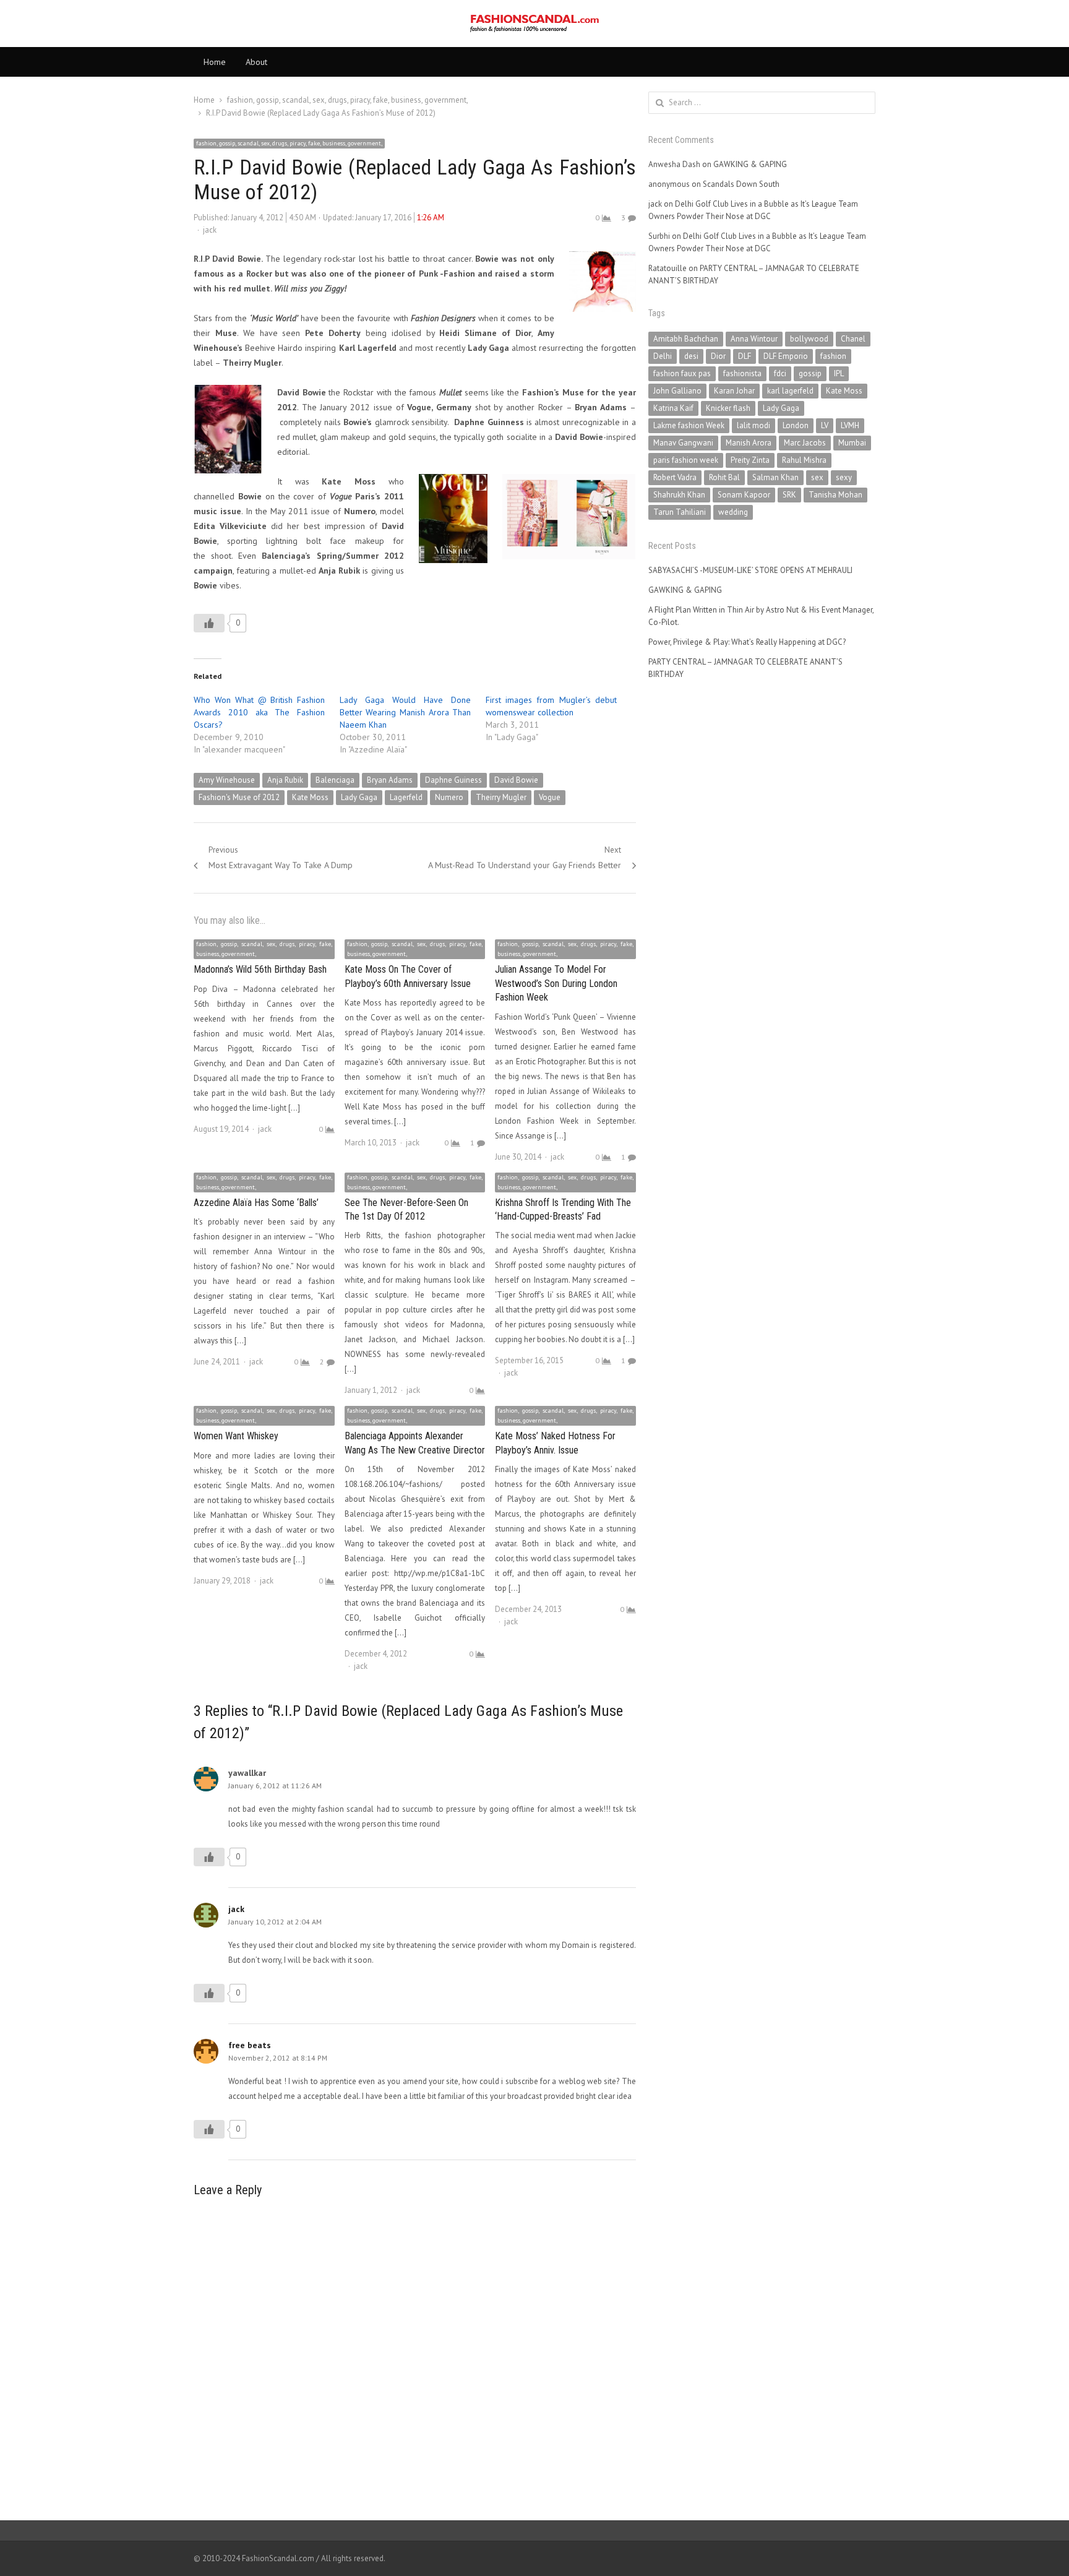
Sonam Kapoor (744, 495)
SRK (789, 495)
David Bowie (516, 780)
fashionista (742, 373)
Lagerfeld (406, 797)
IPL (839, 373)
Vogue (550, 797)
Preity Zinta (750, 460)
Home (215, 62)
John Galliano (677, 391)
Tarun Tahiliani (680, 512)
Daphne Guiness (453, 780)
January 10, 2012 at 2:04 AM (275, 1922)
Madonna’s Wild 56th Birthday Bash (260, 969)
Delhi (663, 356)
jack (210, 230)
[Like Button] (209, 623)
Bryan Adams (390, 780)
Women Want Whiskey (236, 1436)
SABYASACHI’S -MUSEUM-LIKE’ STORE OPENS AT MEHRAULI (750, 570)
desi (691, 356)
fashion (833, 356)
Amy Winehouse (227, 780)
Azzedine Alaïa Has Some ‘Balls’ (256, 1203)
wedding (733, 512)
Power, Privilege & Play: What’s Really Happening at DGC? (747, 642)
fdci (780, 373)
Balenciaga (335, 780)
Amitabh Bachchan (686, 339)
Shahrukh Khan (679, 495)
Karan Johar (734, 391)
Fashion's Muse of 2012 (239, 797)
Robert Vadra (675, 477)
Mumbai (852, 443)
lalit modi (753, 425)
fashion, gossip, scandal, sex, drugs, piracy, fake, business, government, (289, 143)
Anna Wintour (754, 339)
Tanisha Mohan (835, 495)
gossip (810, 373)
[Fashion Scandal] (534, 24)
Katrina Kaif (673, 408)
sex (817, 477)
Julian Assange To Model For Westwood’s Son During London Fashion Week (556, 983)
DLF (745, 356)
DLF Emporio (786, 356)
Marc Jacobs (805, 443)
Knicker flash (728, 408)
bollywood (809, 339)
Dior (718, 356)
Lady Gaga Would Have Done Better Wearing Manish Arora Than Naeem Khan (405, 712)
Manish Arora (749, 443)
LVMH (850, 425)
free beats (250, 2045)
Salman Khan (775, 477)
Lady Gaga (359, 797)
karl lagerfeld (790, 391)
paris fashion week (686, 460)
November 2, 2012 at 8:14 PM (278, 2058)
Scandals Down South (741, 184)
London (796, 425)
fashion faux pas (682, 373)
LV (825, 425)
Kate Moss (310, 797)
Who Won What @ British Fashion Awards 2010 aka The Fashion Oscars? (259, 712)
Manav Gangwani (683, 443)
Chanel (853, 339)
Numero (449, 797)
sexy (844, 477)
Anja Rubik (285, 780)
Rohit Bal (724, 477)
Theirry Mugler (501, 797)
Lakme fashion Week (689, 425)
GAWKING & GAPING (750, 164)
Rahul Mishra (804, 460)
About (256, 62)
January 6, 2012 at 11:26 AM (275, 1786)
